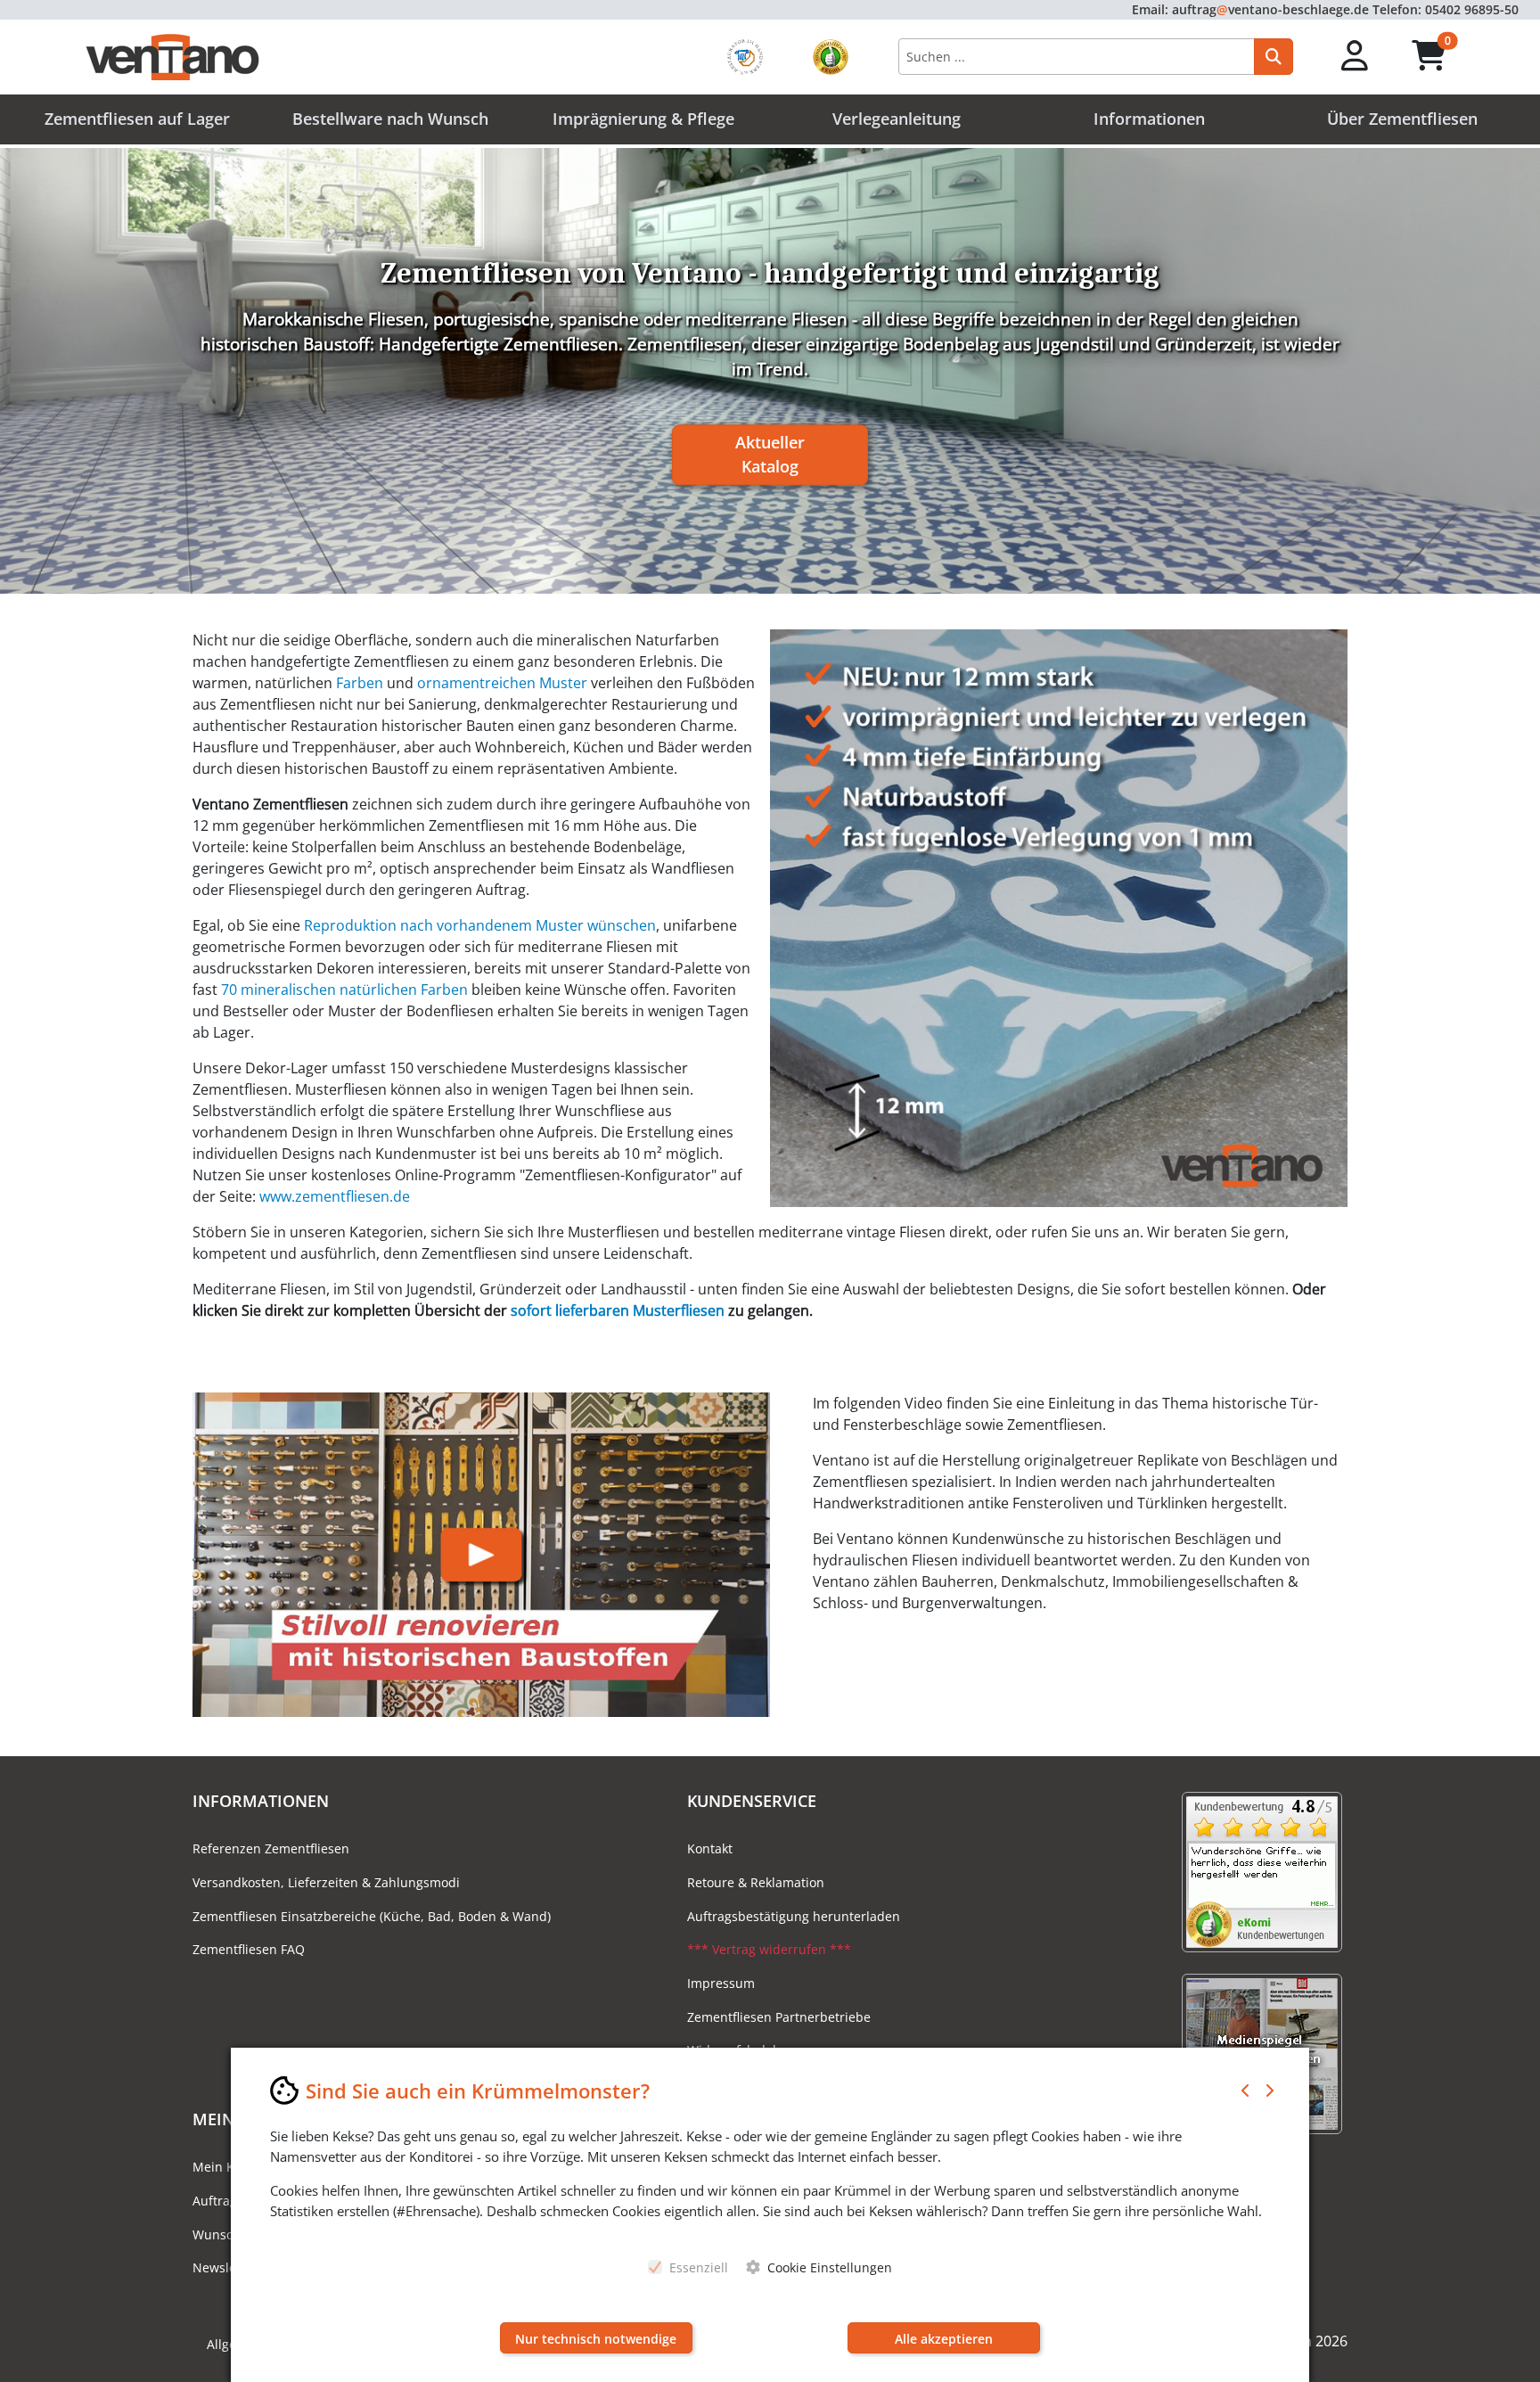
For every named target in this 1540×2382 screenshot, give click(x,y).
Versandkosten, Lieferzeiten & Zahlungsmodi (326, 1882)
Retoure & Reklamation (756, 1882)
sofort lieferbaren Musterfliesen (618, 1310)
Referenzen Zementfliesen (271, 1848)
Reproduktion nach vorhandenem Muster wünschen (480, 925)
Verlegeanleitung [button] (897, 119)
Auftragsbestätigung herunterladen (794, 1916)
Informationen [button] (1149, 119)
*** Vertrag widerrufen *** (769, 1949)
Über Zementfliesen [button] (1402, 119)
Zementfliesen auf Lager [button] (137, 119)
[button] (1355, 57)
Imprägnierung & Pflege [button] (643, 119)
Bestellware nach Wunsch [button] (390, 119)
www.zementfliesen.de (335, 1196)
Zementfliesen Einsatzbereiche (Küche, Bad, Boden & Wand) (372, 1916)
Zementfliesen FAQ (249, 1949)
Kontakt (710, 1848)
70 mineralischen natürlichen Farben (344, 990)
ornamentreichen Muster (502, 683)
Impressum (721, 1983)
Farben (360, 683)
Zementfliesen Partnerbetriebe (779, 2017)
